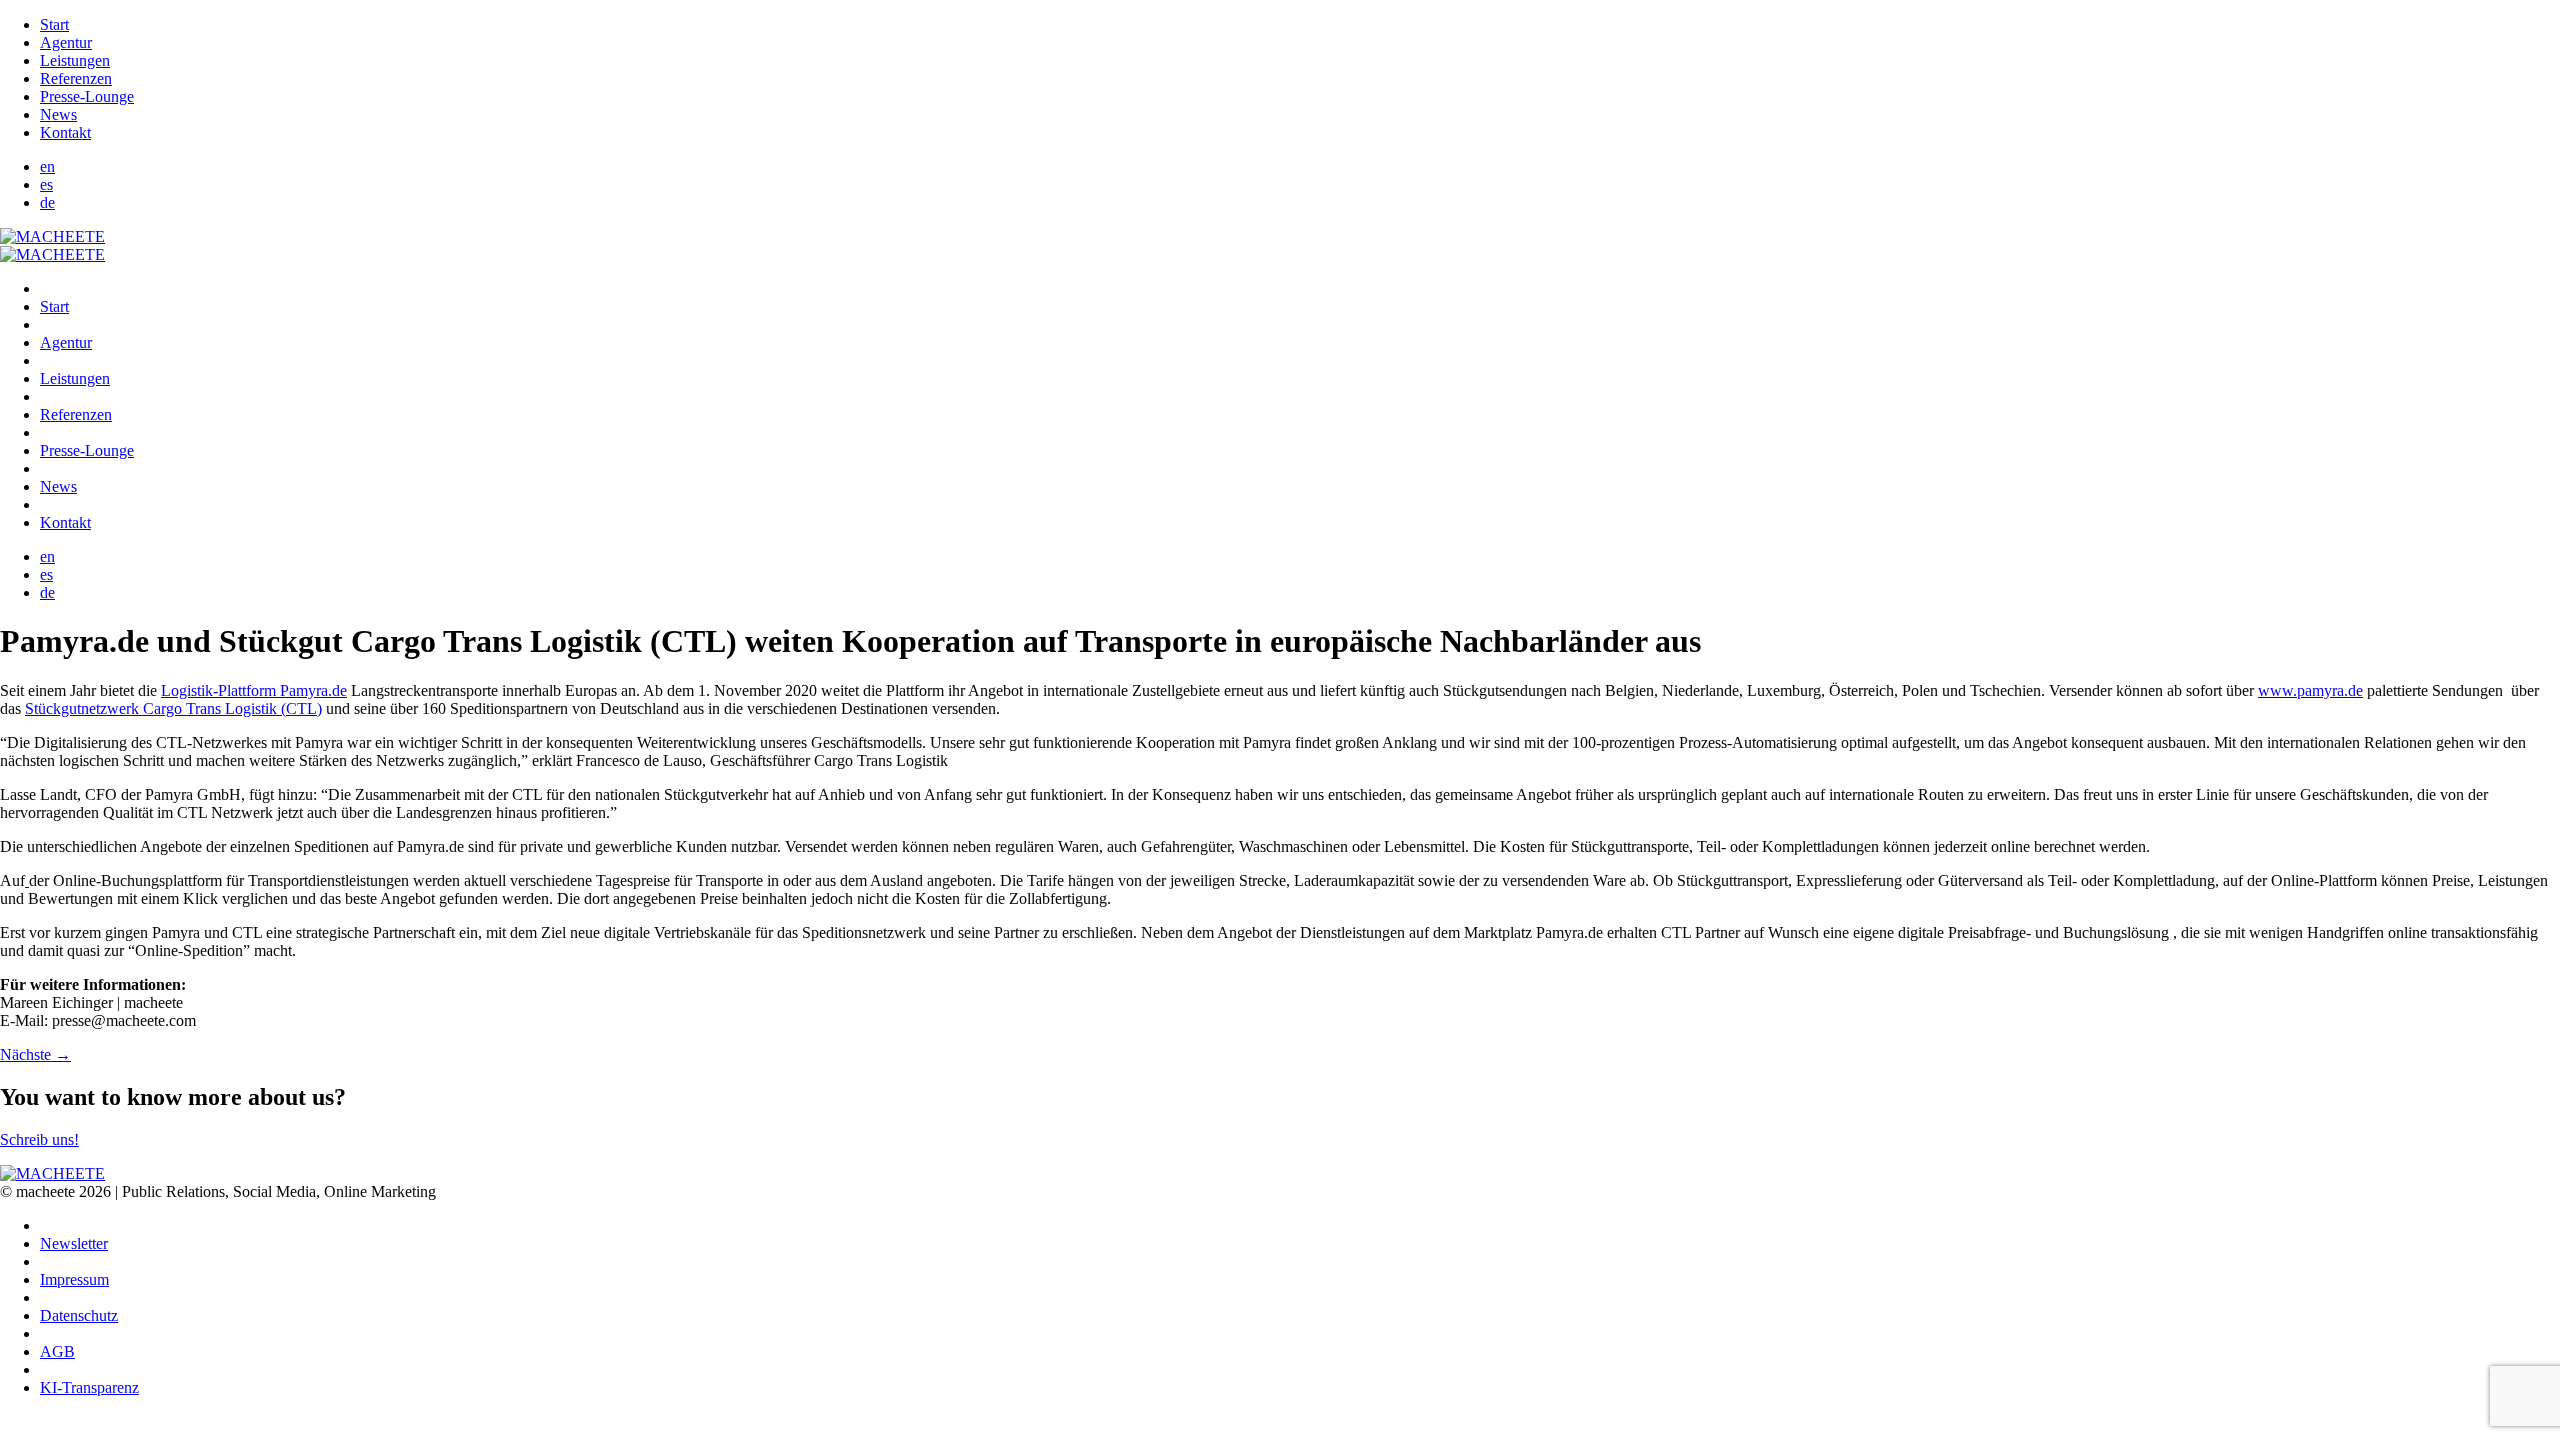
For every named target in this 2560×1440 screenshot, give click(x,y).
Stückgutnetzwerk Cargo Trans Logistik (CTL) (173, 708)
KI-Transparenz (89, 1387)
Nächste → (35, 1054)
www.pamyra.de (2310, 690)
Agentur (66, 42)
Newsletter (74, 1243)
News (58, 114)
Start (54, 24)
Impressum (74, 1279)
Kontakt (65, 132)
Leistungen (75, 60)
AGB (57, 1351)
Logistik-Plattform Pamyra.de (254, 690)
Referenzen (76, 78)
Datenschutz (79, 1315)
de (47, 202)
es (46, 184)
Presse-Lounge (87, 96)
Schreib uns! (39, 1139)
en (47, 166)
